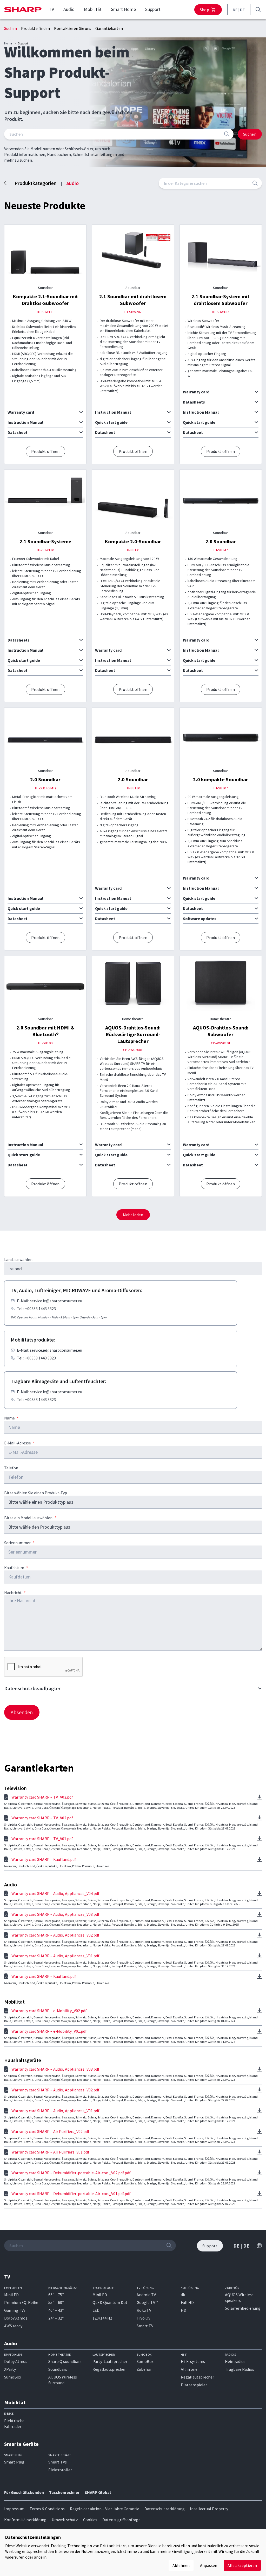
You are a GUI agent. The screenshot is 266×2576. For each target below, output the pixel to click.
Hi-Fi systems (193, 2361)
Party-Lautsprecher (110, 2361)
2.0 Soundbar (221, 541)
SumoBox (13, 2377)
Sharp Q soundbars (65, 2361)
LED (96, 2310)
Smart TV (145, 2326)
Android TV (146, 2295)
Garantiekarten (109, 28)
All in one (189, 2369)
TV (51, 9)
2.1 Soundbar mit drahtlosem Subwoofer (133, 300)
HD (184, 2310)
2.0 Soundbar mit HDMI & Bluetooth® (45, 1031)
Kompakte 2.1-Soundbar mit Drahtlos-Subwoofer (45, 300)
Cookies (90, 2520)
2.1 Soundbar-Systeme (45, 541)
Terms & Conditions (47, 2509)
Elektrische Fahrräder (14, 2423)
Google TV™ (147, 2302)
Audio (69, 9)
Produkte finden (35, 28)
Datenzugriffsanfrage (121, 2520)
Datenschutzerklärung (165, 2509)
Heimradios (235, 2361)
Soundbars (58, 2369)
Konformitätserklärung (25, 2520)
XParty (10, 2369)
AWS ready (13, 2326)
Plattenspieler (194, 2385)
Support (153, 9)
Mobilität (93, 9)
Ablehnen (181, 2565)
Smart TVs (58, 2462)
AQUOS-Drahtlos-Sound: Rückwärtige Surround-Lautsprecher (133, 1034)
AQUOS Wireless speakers (239, 2297)
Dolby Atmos (16, 2318)
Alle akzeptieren (242, 2565)
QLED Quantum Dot (110, 2302)
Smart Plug (14, 2462)
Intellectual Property (209, 2509)
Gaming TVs (15, 2310)
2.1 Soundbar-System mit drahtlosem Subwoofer (221, 300)
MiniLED (11, 2295)
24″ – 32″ (56, 2318)
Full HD (187, 2302)
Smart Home (123, 9)
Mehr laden (133, 1215)
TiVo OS (144, 2318)
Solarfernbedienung (243, 2308)
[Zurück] (7, 183)
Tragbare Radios (240, 2369)
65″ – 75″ (56, 2295)
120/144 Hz (102, 2318)
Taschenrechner (64, 2492)
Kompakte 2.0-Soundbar (133, 541)
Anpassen (209, 2565)
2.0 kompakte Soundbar (221, 779)
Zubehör (144, 2369)
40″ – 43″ (56, 2310)
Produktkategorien (36, 183)
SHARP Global (98, 2492)
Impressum (14, 2509)
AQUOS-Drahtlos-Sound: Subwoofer (221, 1031)
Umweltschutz (65, 2520)
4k (183, 2295)
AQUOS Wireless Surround (63, 2380)
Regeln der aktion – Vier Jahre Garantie (105, 2509)
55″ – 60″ (56, 2302)
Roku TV (144, 2310)
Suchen (11, 28)
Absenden (22, 1712)
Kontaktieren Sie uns (73, 28)
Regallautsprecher (109, 2369)
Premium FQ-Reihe (21, 2302)
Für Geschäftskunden (24, 2492)
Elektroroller (60, 2470)
